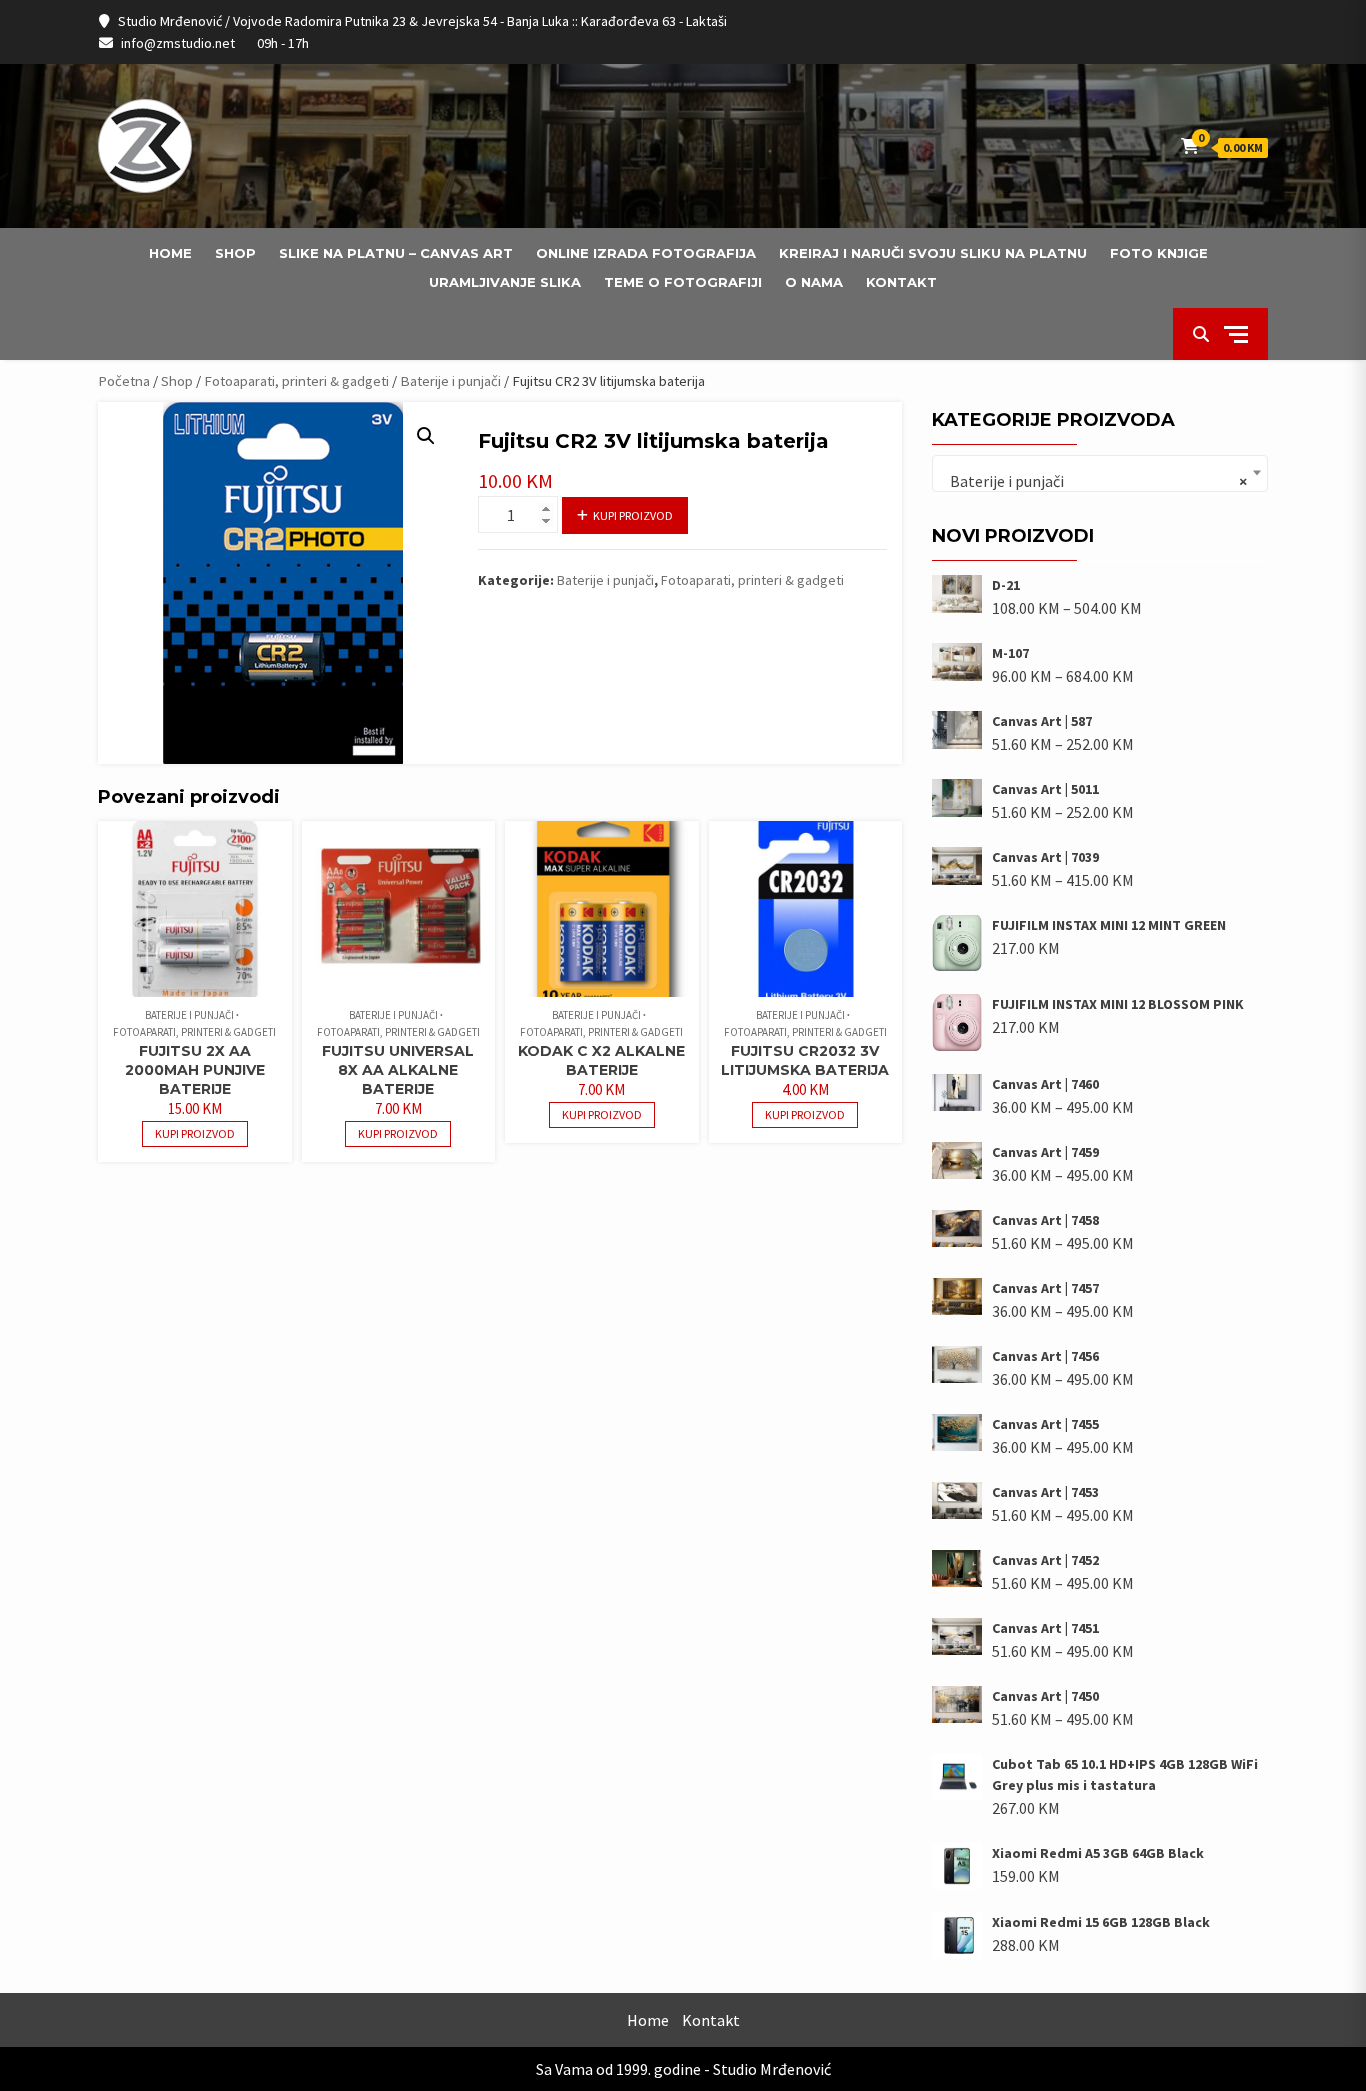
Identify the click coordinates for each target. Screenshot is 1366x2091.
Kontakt (901, 282)
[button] (426, 436)
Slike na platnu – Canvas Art (396, 253)
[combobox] (1100, 473)
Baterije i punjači (450, 381)
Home (170, 253)
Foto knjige (1159, 253)
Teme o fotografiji (683, 282)
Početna (124, 381)
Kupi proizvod (633, 515)
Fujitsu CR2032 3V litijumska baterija (805, 1060)
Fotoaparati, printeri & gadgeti (296, 381)
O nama (814, 282)
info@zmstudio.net (178, 43)
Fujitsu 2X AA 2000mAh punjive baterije (195, 1070)
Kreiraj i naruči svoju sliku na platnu (933, 253)
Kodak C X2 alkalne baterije (601, 1060)
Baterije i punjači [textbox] (1094, 481)
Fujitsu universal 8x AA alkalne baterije (398, 1070)
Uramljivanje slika (505, 282)
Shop (235, 253)
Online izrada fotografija (646, 253)
